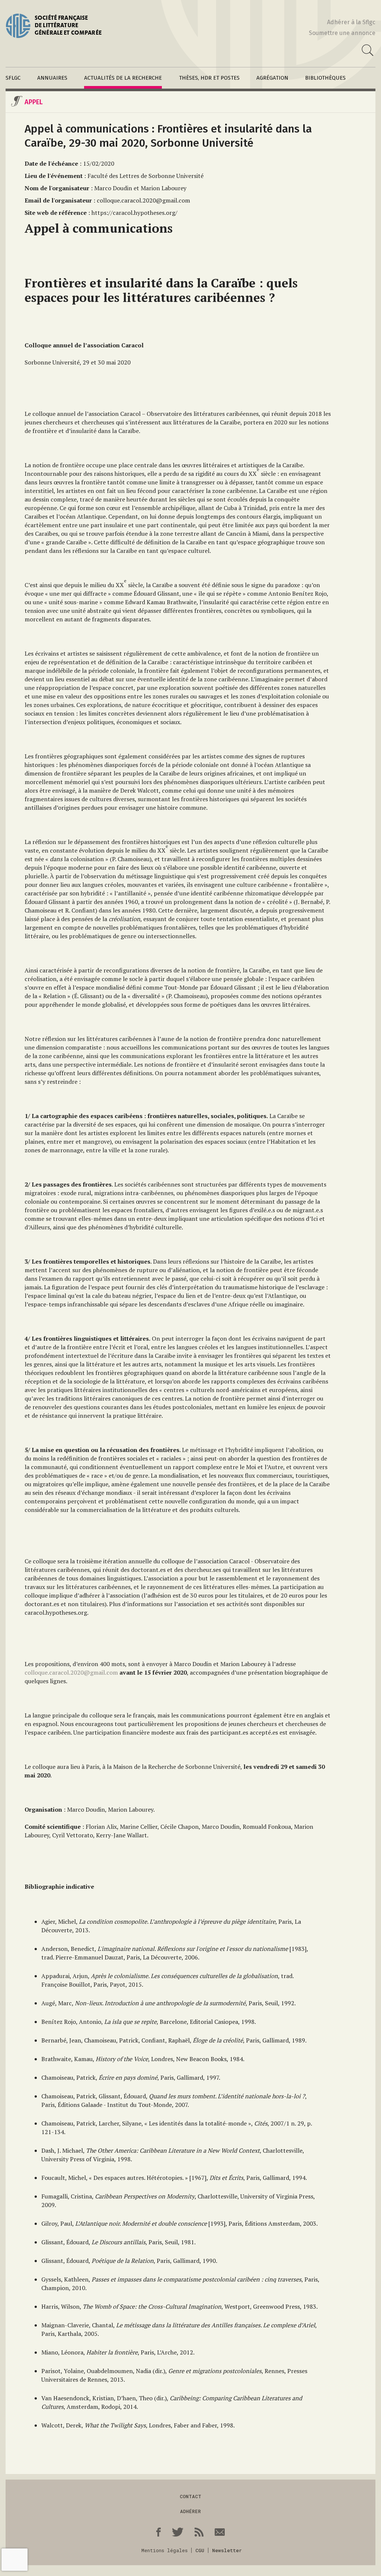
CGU (200, 2550)
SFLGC (13, 78)
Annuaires (52, 78)
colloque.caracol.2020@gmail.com (71, 1672)
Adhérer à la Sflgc (351, 22)
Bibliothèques (325, 78)
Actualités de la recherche (123, 78)
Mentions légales (164, 2550)
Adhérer (190, 2511)
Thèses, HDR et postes (209, 78)
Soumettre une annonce (342, 33)
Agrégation (272, 78)
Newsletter (227, 2550)
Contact (190, 2496)
